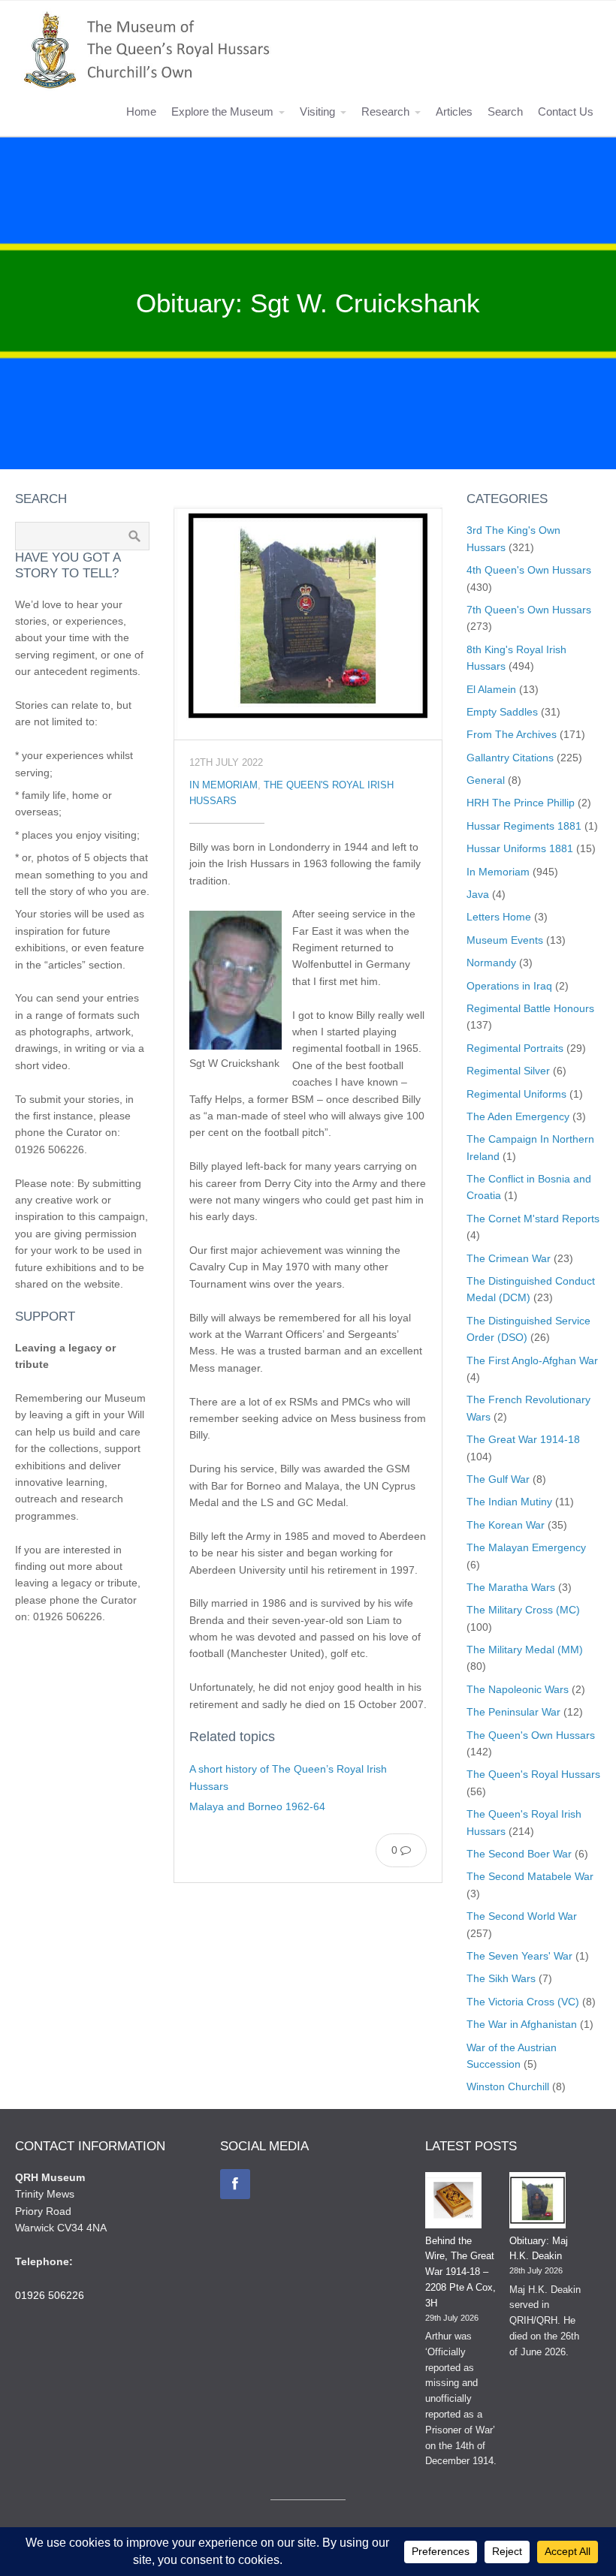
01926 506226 (50, 2295)
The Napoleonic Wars (518, 1689)
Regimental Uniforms (516, 1094)
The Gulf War (498, 1479)
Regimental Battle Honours (530, 1008)
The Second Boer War (519, 1854)
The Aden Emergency (518, 1116)
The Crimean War (509, 1258)
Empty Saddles (502, 712)
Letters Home (499, 917)
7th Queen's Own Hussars (529, 610)
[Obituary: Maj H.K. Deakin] (537, 2203)
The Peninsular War (513, 1712)
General (486, 780)
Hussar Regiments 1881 (524, 826)
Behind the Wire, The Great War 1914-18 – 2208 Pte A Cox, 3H (460, 2272)
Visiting (317, 111)
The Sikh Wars (501, 1978)
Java (478, 894)
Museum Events (505, 940)
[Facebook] (235, 2184)
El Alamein (491, 689)
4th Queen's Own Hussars (529, 570)
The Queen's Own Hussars (531, 1735)
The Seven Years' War (519, 1956)
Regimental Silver (508, 1071)
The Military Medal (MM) (525, 1650)
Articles (454, 111)
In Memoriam (223, 785)
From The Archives (512, 734)
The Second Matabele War (530, 1876)
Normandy (491, 963)
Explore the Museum (222, 111)
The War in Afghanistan (522, 2024)
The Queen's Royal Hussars (533, 1774)
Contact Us (566, 111)
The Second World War (522, 1916)
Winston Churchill (508, 2086)
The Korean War (506, 1525)
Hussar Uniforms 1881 (520, 848)
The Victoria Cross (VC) (523, 2002)
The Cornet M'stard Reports (533, 1219)
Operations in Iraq (509, 986)
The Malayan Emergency (526, 1547)
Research (385, 111)
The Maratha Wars (511, 1587)
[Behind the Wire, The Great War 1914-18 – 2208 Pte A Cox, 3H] (453, 2203)
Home (141, 111)
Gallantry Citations (510, 758)
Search (505, 111)
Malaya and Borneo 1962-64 (257, 1806)
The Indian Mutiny (509, 1502)
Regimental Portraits (515, 1048)
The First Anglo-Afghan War (532, 1360)
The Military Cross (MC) (523, 1610)
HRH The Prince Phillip (521, 803)
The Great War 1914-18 (523, 1439)
